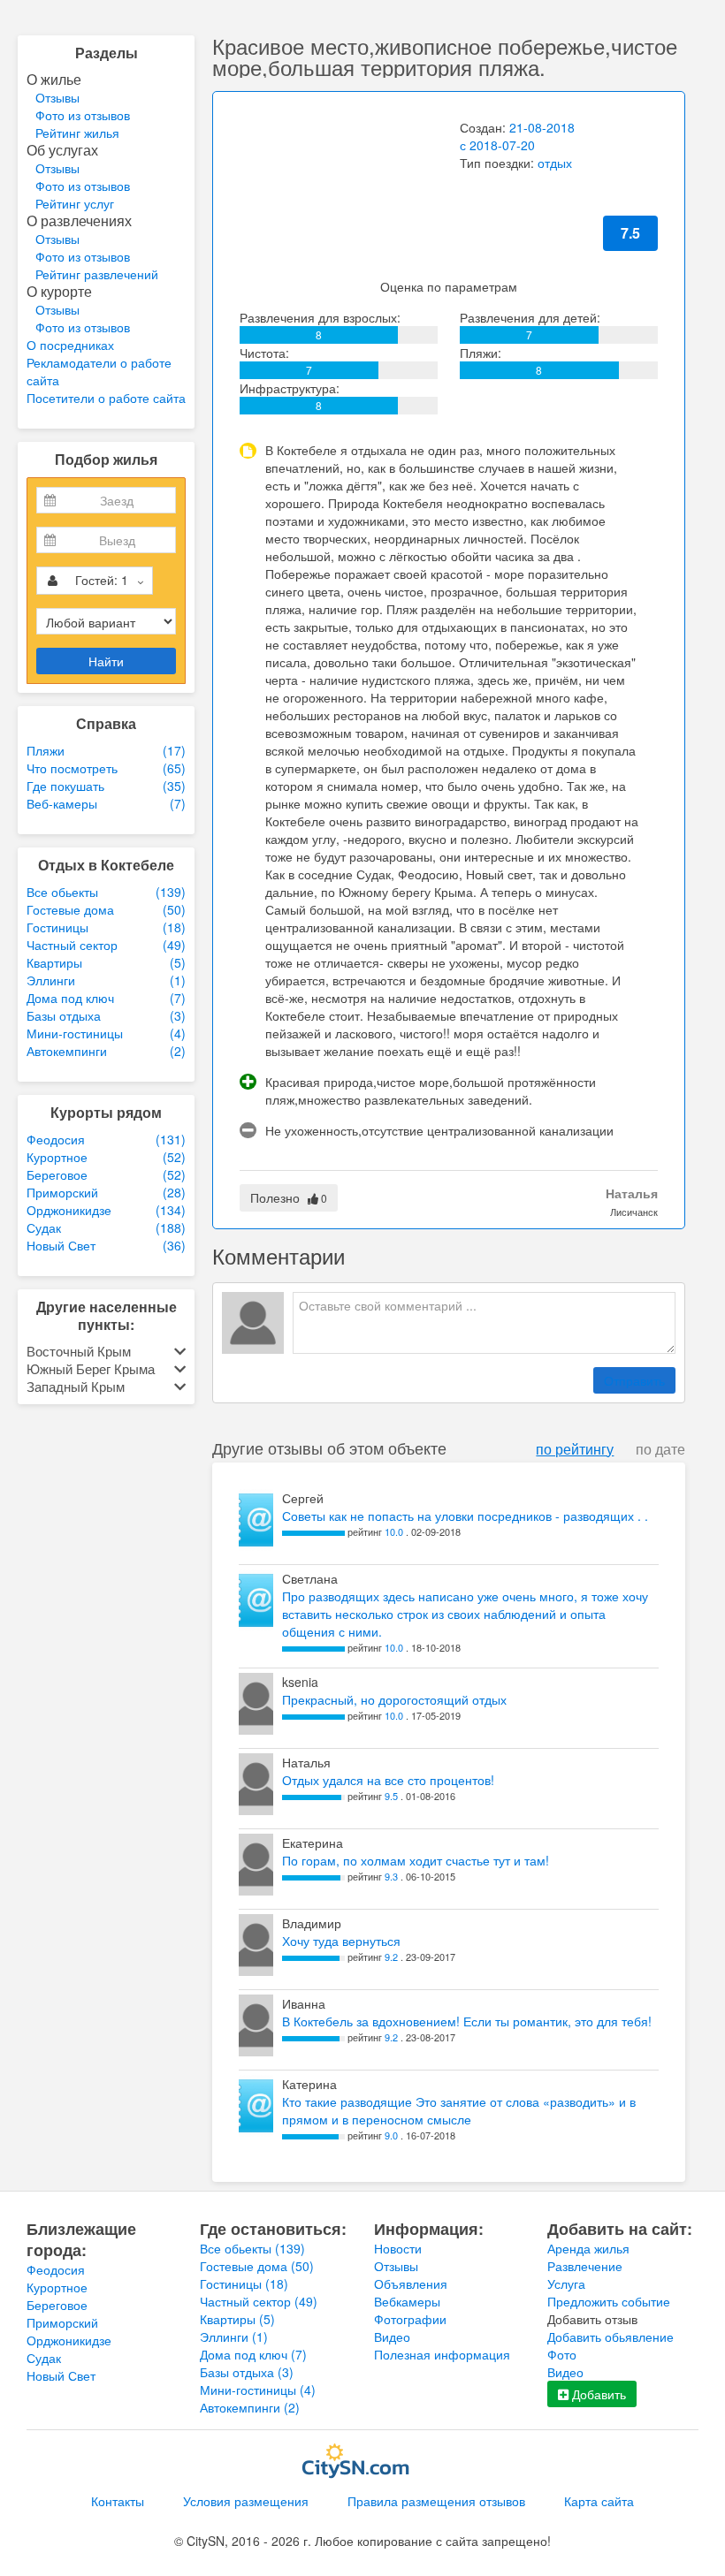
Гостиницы (244, 2283)
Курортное (57, 2287)
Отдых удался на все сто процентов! (388, 1780)
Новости (398, 2248)
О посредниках (70, 345)
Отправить (634, 1380)
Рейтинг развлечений (97, 274)
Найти (106, 661)
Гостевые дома (257, 2266)
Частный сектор (259, 2301)
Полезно (289, 1197)
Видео (392, 2337)
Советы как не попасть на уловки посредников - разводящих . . (465, 1516)
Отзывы (57, 97)
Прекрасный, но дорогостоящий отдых (394, 1699)
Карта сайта (599, 2501)
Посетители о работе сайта (106, 398)
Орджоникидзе (69, 2340)
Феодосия (56, 2269)
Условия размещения (246, 2501)
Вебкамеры (407, 2301)
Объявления (411, 2283)
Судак (44, 2358)
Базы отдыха (247, 2372)
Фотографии (410, 2319)
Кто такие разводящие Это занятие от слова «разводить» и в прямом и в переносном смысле (459, 2110)
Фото (562, 2354)
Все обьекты (252, 2248)
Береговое (57, 2305)
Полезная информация (442, 2354)
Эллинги (234, 2337)
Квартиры (237, 2319)
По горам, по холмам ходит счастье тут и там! (416, 1860)
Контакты (118, 2501)
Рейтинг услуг (75, 203)
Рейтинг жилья (77, 133)
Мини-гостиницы (258, 2390)
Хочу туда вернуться (341, 1941)
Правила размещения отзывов (436, 2501)
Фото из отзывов (83, 115)
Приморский (62, 2322)
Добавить (597, 2394)
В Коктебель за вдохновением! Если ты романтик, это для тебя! (467, 2021)
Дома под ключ (253, 2354)
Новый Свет (61, 2375)
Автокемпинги (250, 2407)
